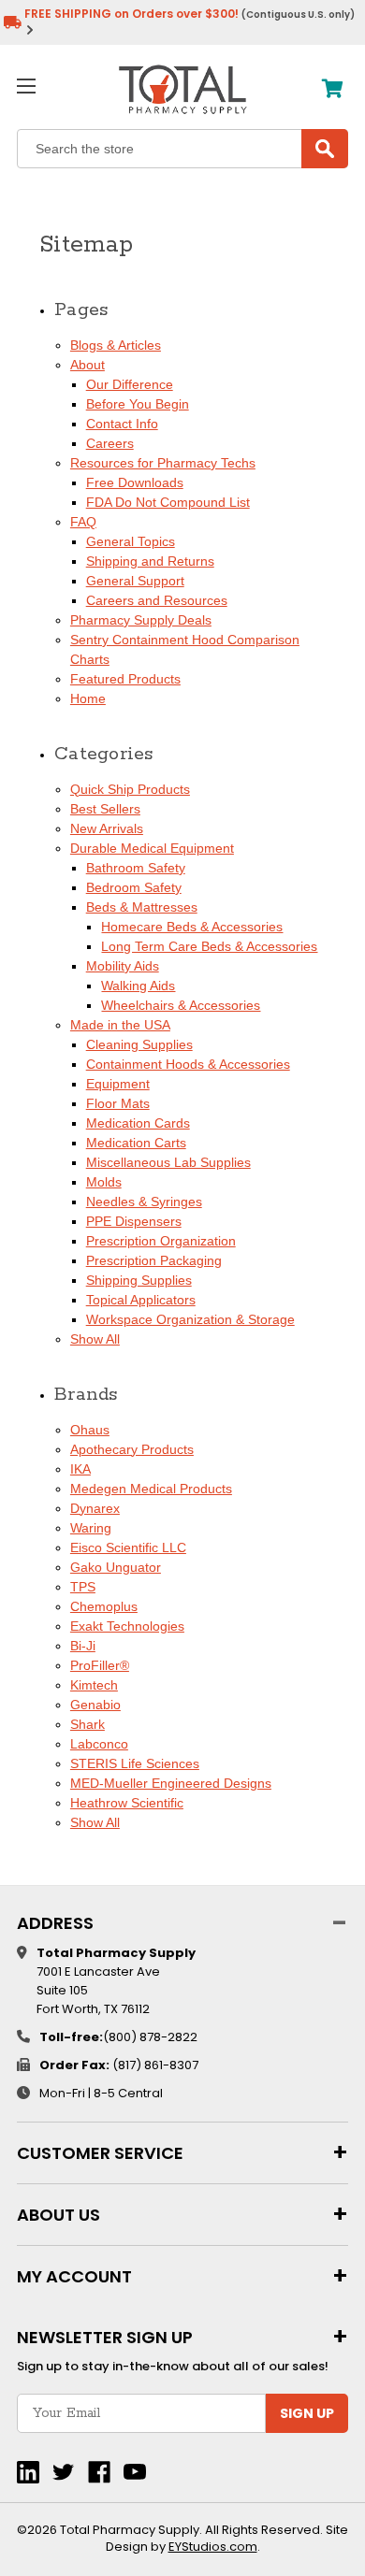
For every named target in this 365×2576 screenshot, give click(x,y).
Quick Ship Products (130, 789)
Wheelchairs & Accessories (181, 1005)
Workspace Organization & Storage (190, 1319)
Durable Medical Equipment (152, 848)
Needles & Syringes (144, 1202)
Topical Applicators (141, 1300)
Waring (91, 1528)
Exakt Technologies (127, 1626)
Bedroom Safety (134, 887)
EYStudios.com (213, 2547)
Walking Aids (138, 986)
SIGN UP (307, 2413)
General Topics (131, 541)
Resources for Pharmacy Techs (163, 463)
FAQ (83, 522)
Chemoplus (104, 1606)
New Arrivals (107, 828)
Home (88, 698)
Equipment (118, 1084)
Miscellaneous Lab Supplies (168, 1162)
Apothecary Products (132, 1449)
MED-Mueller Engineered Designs (171, 1783)
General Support (135, 581)
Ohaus (90, 1430)
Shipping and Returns (150, 561)
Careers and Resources (157, 600)
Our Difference (130, 384)
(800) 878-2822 (150, 2037)
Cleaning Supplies (139, 1044)
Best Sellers (105, 809)
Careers (110, 443)
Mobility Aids (123, 966)
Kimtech (94, 1685)
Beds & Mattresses (142, 907)
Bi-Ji (83, 1646)
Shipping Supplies (139, 1280)
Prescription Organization (161, 1241)
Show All (95, 1339)
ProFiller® (100, 1665)
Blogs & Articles (116, 345)
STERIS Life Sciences (135, 1763)
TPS (83, 1587)
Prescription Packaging (154, 1260)
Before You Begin (138, 404)
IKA (80, 1469)
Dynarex (95, 1508)
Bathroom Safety (136, 868)
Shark (88, 1724)
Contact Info (122, 424)
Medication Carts (136, 1143)
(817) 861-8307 (155, 2065)
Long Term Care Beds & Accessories (209, 946)
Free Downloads (135, 482)
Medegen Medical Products (151, 1489)
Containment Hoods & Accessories (188, 1064)
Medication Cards (138, 1123)
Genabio (95, 1705)
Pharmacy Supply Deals (141, 620)
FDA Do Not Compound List (168, 502)
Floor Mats (118, 1103)
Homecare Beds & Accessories (192, 927)
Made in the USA (120, 1025)
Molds (104, 1182)
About (88, 365)
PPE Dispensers (134, 1221)
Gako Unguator (116, 1567)
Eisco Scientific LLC (128, 1547)
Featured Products (125, 679)
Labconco (99, 1744)
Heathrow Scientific (127, 1803)
